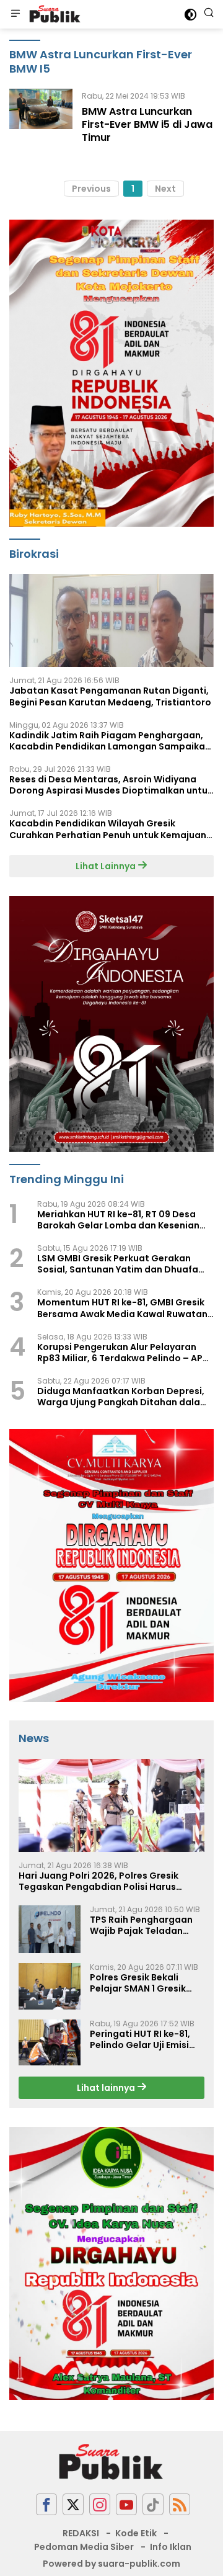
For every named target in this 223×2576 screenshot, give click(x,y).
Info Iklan (171, 2547)
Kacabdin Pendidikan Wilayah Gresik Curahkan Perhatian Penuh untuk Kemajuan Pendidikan (108, 829)
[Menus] (15, 14)
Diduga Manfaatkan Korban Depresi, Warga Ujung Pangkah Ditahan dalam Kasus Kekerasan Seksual (123, 1397)
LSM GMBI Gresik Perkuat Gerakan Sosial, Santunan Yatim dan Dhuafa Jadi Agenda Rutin (118, 1264)
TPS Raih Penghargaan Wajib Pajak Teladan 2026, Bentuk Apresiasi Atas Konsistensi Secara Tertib (145, 1925)
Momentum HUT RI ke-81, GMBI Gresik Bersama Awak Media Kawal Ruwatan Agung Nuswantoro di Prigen (122, 1308)
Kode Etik (136, 2533)
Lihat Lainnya (107, 866)
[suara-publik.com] (54, 14)
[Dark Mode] (190, 15)
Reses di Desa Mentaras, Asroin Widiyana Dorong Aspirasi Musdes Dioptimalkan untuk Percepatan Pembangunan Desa (111, 785)
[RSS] (180, 2504)
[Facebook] (46, 2504)
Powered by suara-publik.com (111, 2564)
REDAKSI (81, 2533)
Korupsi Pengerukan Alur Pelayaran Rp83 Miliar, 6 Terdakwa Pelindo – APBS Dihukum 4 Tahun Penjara (125, 1353)
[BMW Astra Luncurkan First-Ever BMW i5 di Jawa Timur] (41, 120)
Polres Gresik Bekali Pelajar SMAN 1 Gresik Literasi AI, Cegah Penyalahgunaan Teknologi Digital (138, 1983)
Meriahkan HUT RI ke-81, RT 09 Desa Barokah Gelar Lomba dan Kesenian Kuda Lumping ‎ (118, 1220)
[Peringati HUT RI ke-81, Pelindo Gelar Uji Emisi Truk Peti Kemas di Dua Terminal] (50, 2042)
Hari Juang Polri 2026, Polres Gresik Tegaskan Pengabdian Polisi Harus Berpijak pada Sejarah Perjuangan (98, 1881)
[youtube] (126, 2504)
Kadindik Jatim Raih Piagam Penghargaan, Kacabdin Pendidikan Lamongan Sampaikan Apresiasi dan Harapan (110, 741)
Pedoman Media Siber (84, 2547)
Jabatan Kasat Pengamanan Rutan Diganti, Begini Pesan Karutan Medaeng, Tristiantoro (110, 696)
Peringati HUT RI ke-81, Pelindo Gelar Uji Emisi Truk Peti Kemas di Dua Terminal (142, 2039)
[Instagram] (100, 2504)
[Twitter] (73, 2504)
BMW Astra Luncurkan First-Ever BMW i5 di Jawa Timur (147, 124)
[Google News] (153, 2504)
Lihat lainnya (107, 2088)
